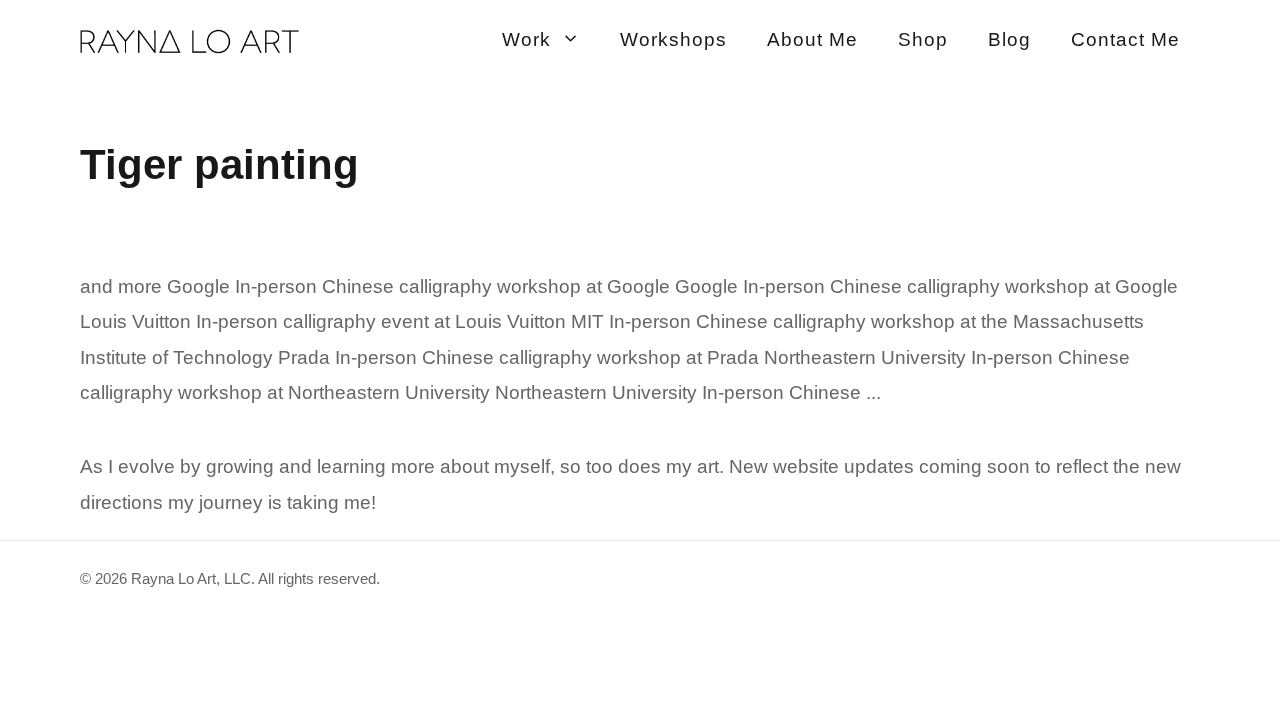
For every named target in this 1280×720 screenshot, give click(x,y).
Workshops (673, 39)
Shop (923, 39)
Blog (1009, 39)
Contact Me (1125, 39)
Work (526, 39)
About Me (812, 39)
